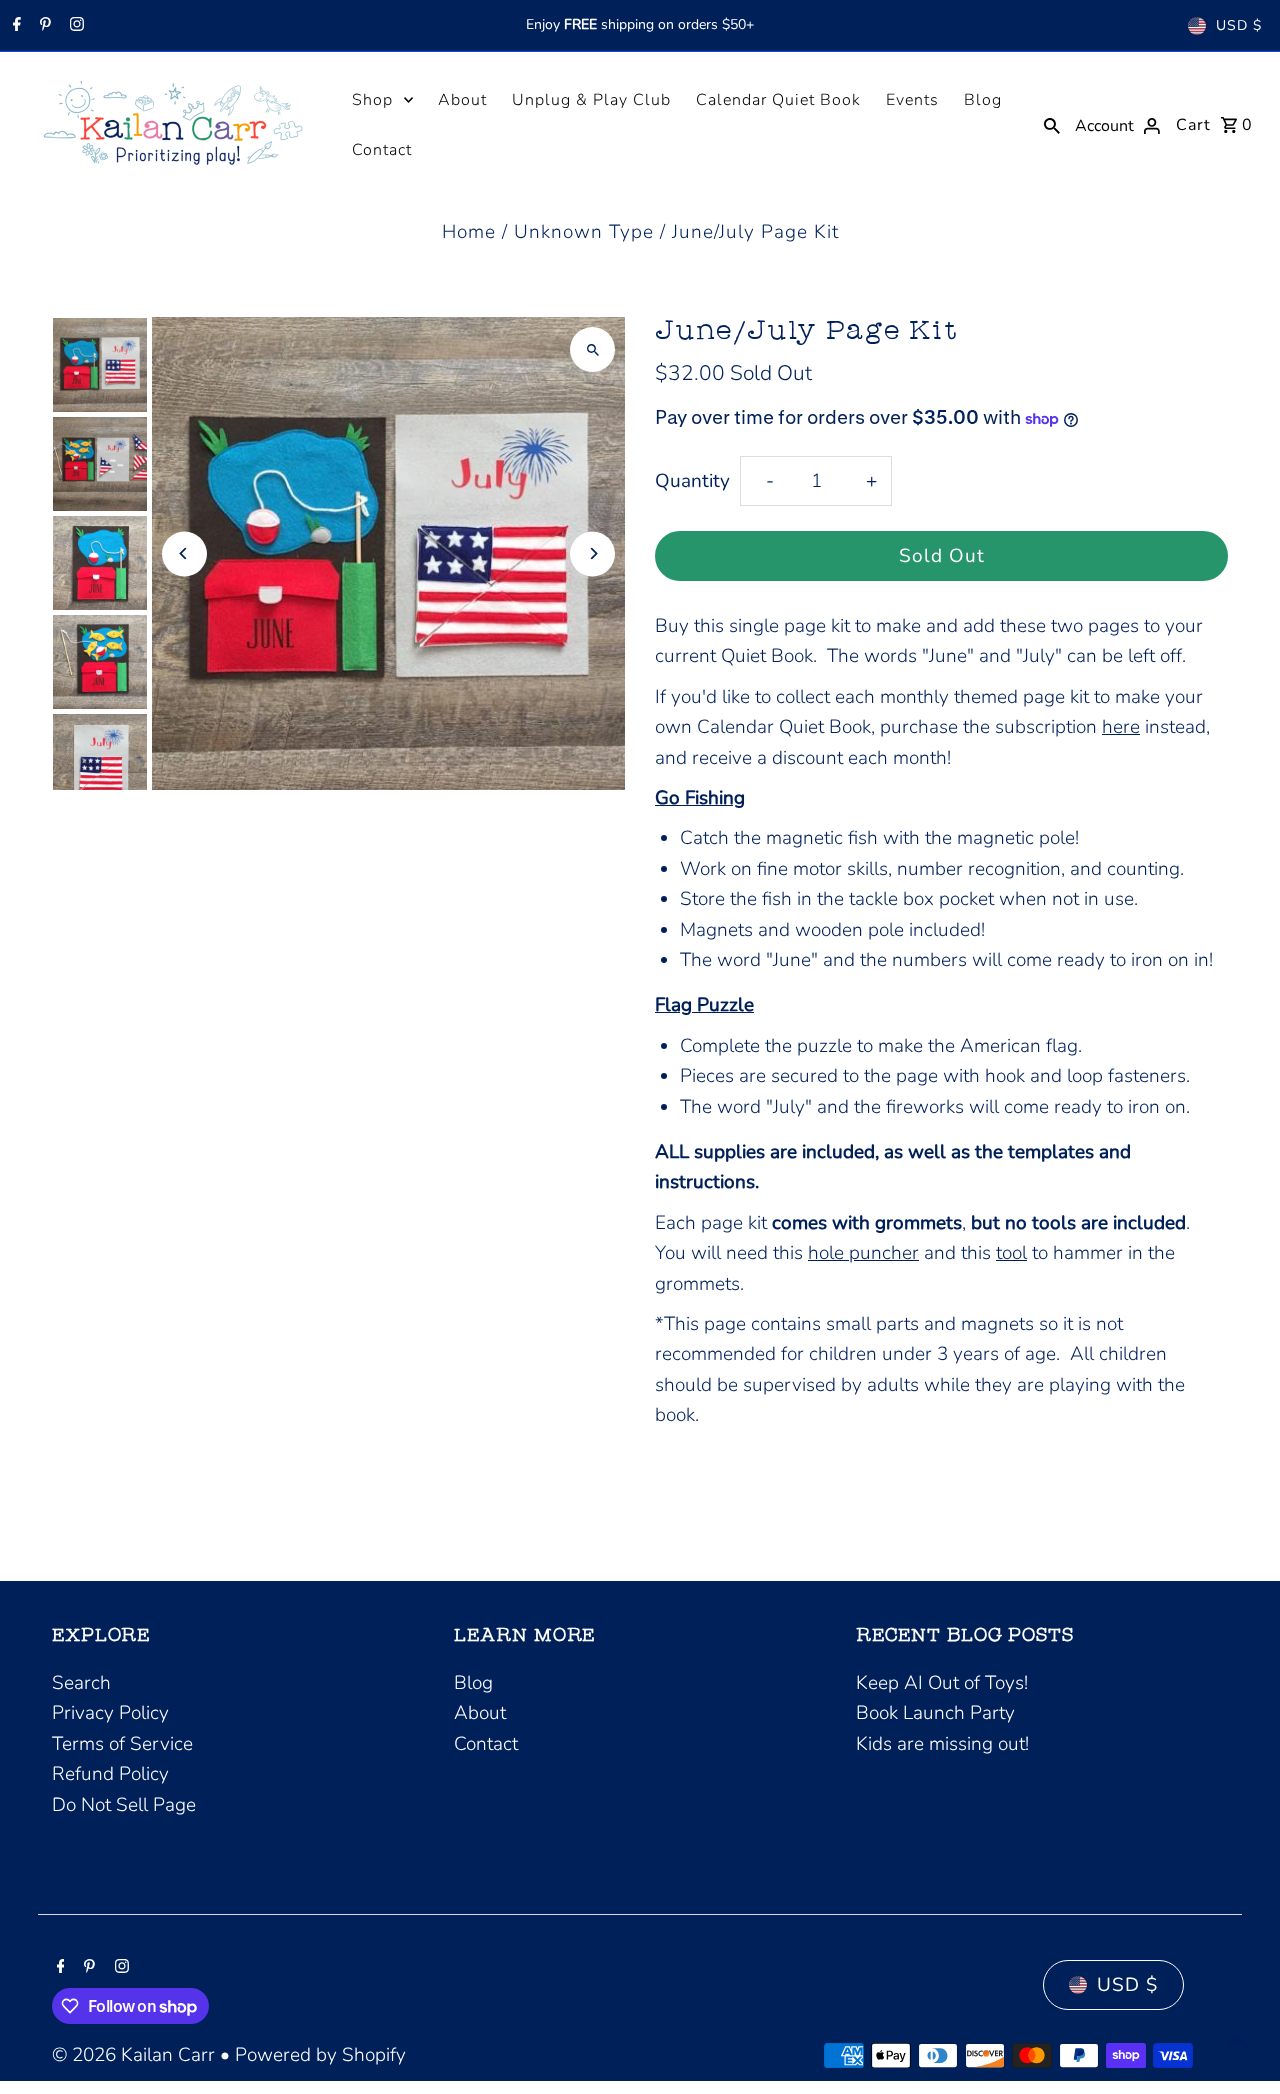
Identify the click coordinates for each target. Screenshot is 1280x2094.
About (462, 100)
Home (469, 232)
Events (912, 100)
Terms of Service (122, 1744)
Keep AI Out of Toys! (942, 1683)
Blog (983, 100)
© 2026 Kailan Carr (136, 2055)
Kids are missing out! (942, 1744)
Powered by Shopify (320, 2055)
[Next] (592, 553)
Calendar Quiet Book (778, 100)
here (1121, 727)
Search (81, 1683)
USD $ (1239, 25)
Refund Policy (110, 1774)
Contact (382, 150)
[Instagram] (74, 26)
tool (1011, 1253)
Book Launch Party (935, 1713)
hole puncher (863, 1253)
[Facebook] (14, 26)
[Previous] (184, 553)
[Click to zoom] (592, 349)
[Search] (1052, 124)
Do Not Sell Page (124, 1805)
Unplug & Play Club (591, 100)
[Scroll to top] (1237, 2041)
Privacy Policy (110, 1713)
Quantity (692, 481)
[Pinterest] (43, 26)
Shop (372, 100)
